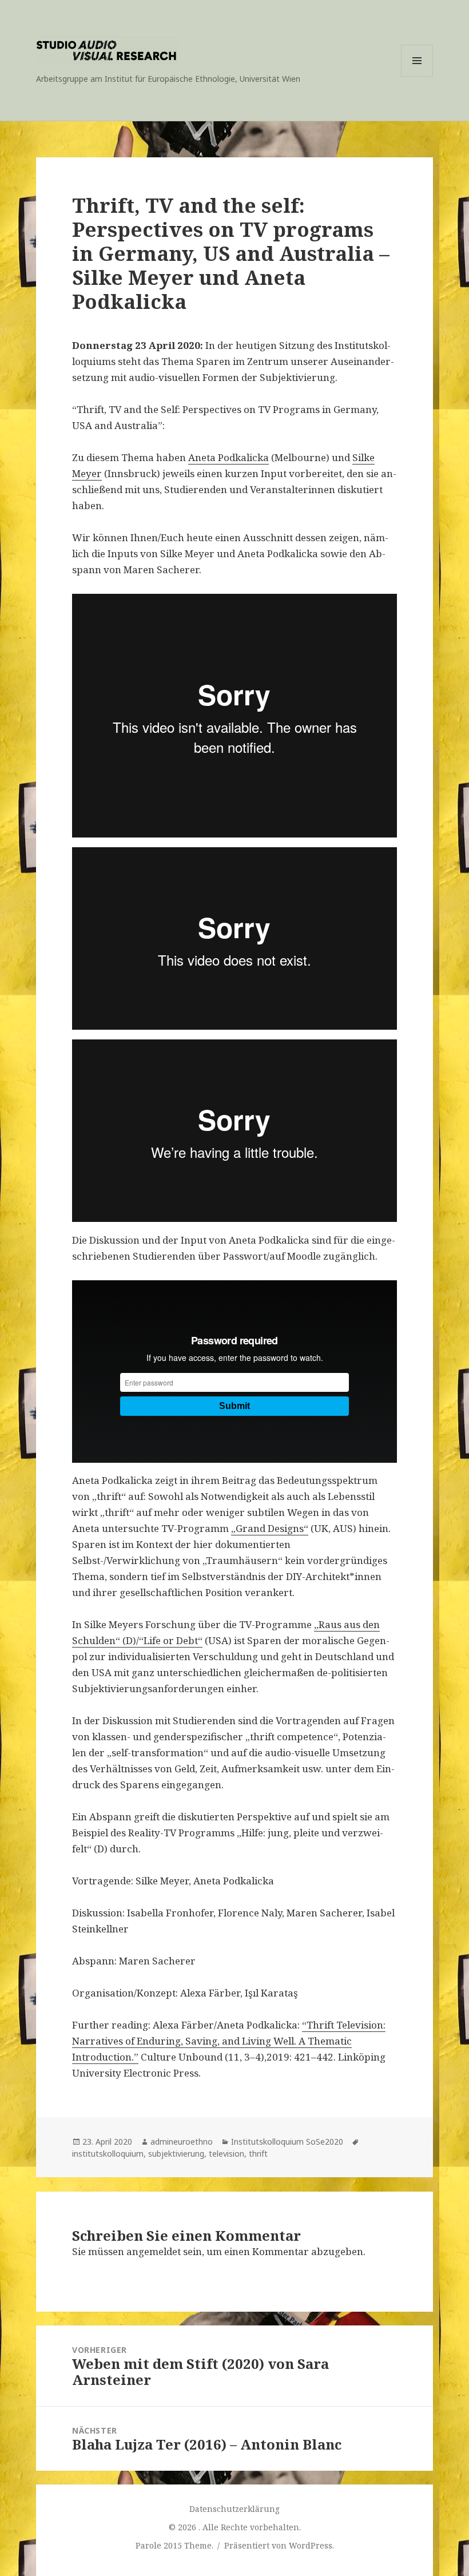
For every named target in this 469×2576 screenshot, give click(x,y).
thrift (258, 2154)
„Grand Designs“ (270, 1528)
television (226, 2154)
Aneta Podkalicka (228, 457)
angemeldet (154, 2251)
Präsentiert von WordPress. (279, 2545)
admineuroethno (182, 2142)
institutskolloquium (108, 2154)
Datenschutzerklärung (234, 2509)
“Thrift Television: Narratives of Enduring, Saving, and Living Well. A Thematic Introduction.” (229, 2041)
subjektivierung (176, 2154)
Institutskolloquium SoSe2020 (287, 2142)
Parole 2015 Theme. (176, 2545)
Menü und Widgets (417, 76)
